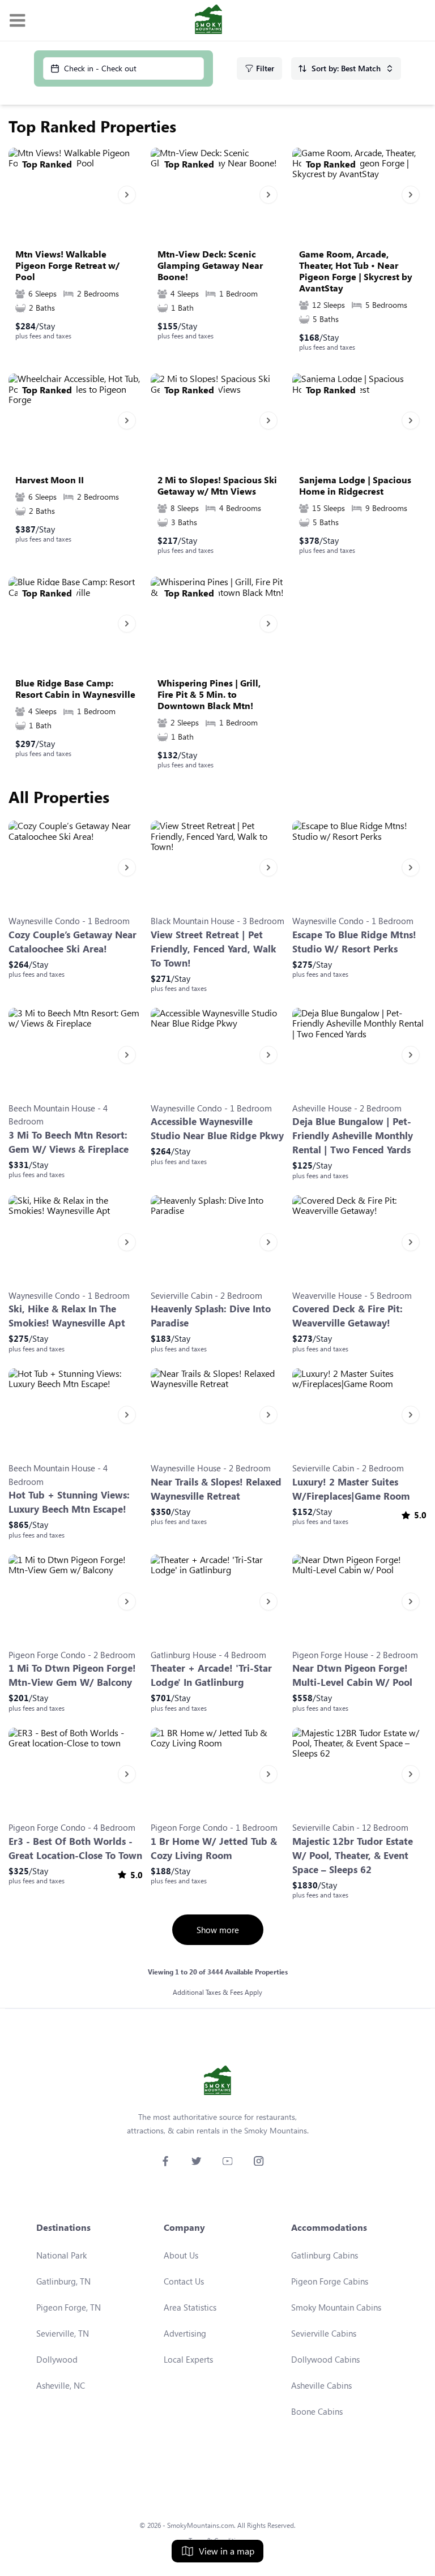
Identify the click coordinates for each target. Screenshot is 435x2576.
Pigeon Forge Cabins (330, 2281)
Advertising (185, 2333)
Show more (218, 1930)
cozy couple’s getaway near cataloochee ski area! (72, 942)
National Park (61, 2255)
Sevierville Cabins (324, 2333)
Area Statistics (190, 2307)
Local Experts (188, 2359)
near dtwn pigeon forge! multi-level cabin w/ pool (352, 1675)
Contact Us (184, 2281)
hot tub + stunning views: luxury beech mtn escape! (69, 1502)
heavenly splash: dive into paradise (211, 1316)
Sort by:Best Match (346, 68)
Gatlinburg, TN (63, 2281)
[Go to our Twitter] (196, 2161)
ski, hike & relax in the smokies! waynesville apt (67, 1316)
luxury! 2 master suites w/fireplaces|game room (351, 1489)
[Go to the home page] (208, 20)
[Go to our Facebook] (165, 2161)
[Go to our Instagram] (259, 2161)
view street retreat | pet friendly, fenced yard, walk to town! (214, 949)
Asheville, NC (61, 2385)
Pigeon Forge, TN (69, 2307)
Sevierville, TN (63, 2333)
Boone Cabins (317, 2411)
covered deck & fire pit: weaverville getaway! (347, 1316)
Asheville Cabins (321, 2385)
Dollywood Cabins (325, 2359)
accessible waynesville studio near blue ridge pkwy (217, 1128)
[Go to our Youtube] (227, 2161)
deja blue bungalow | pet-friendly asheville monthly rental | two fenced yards (353, 1135)
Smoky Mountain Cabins (336, 2307)
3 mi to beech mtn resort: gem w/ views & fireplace (69, 1142)
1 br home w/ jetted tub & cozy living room (214, 1848)
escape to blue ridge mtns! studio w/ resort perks (354, 942)
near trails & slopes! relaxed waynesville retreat (216, 1489)
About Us (181, 2255)
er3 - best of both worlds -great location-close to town (75, 1848)
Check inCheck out (100, 68)
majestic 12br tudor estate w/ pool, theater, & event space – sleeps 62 (353, 1855)
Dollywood (57, 2359)
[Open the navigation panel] (17, 21)
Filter (265, 68)
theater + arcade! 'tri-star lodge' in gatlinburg (211, 1675)
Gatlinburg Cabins (325, 2255)
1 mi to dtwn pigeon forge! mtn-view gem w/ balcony (72, 1675)
